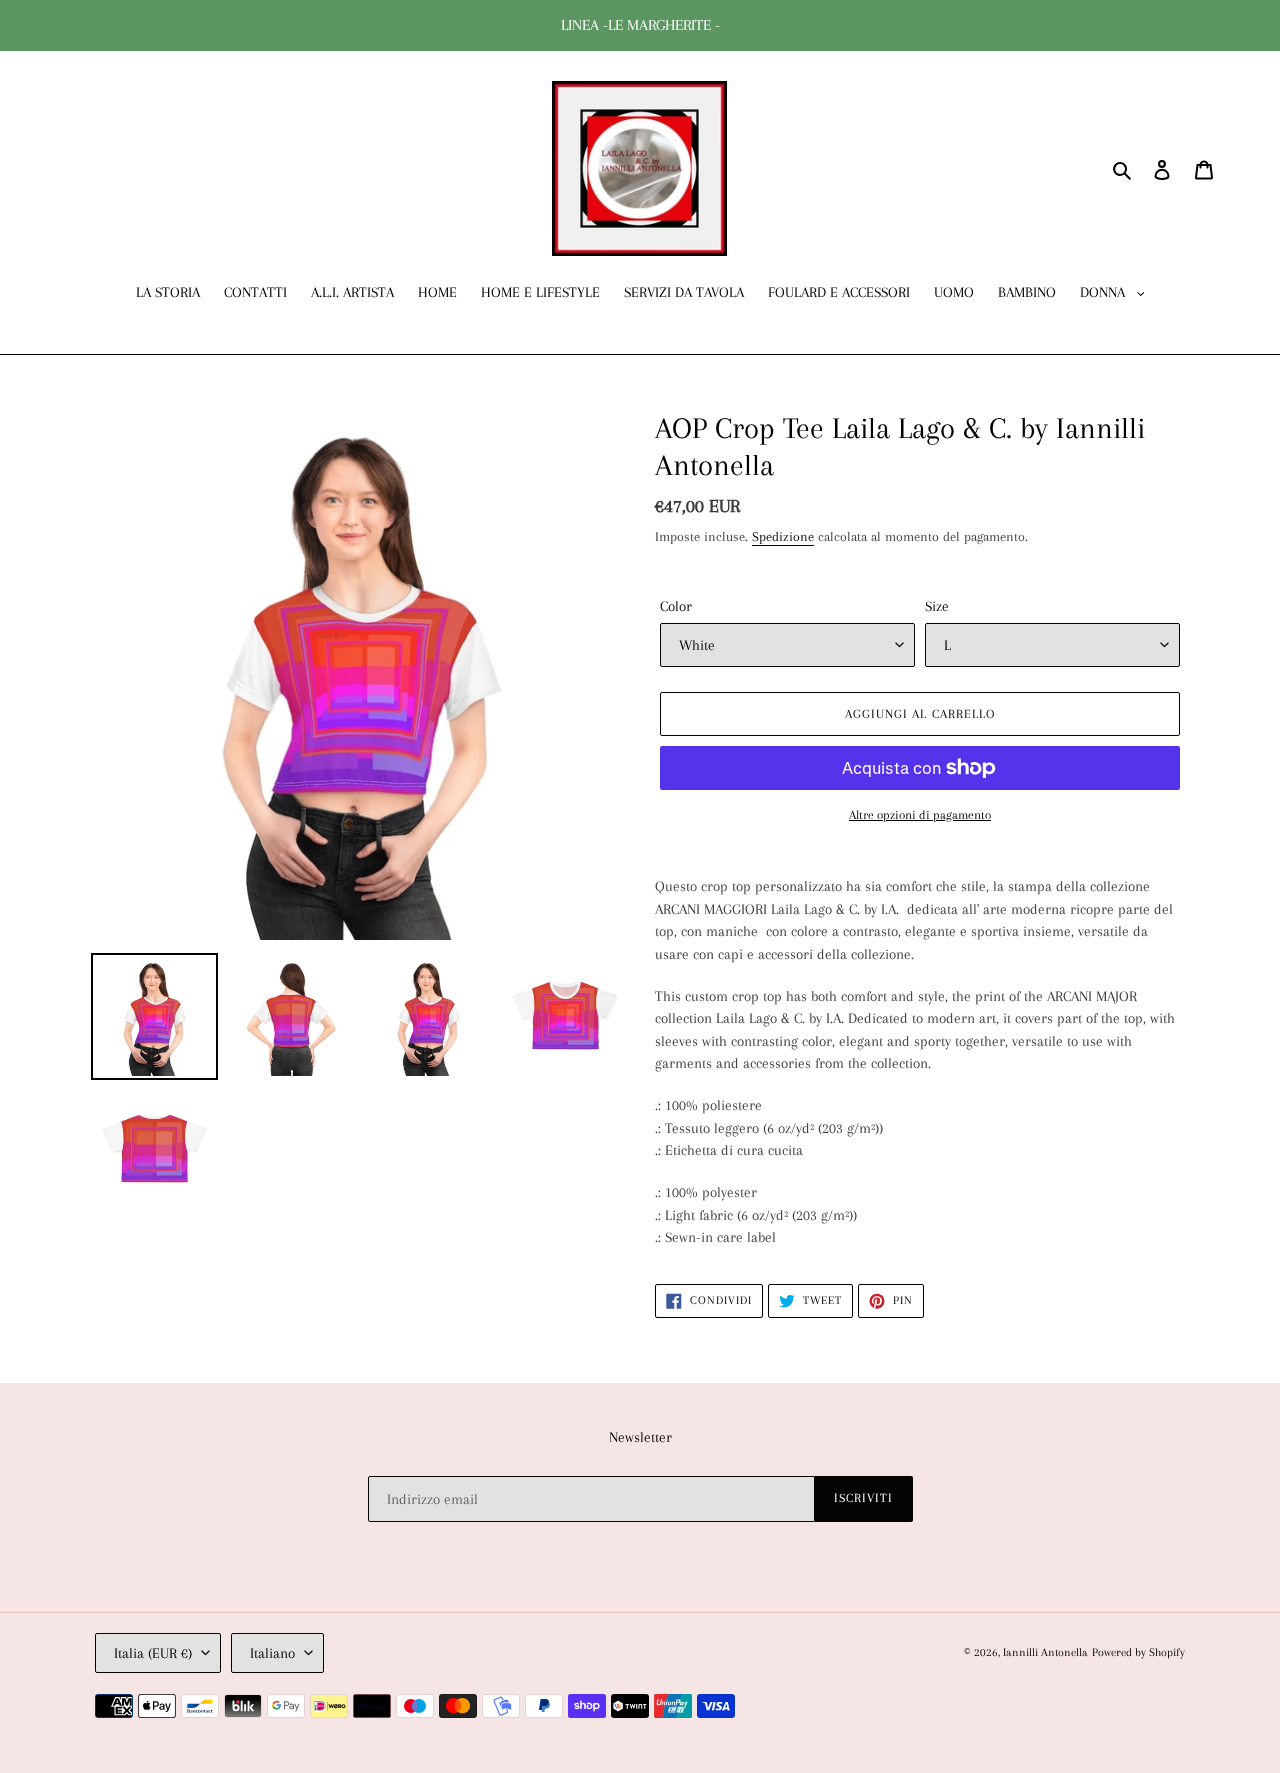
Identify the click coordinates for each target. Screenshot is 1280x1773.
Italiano (272, 1653)
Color (676, 606)
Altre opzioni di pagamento (920, 815)
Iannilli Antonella (1045, 1652)
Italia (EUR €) (153, 1653)
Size (937, 606)
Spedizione (783, 536)
